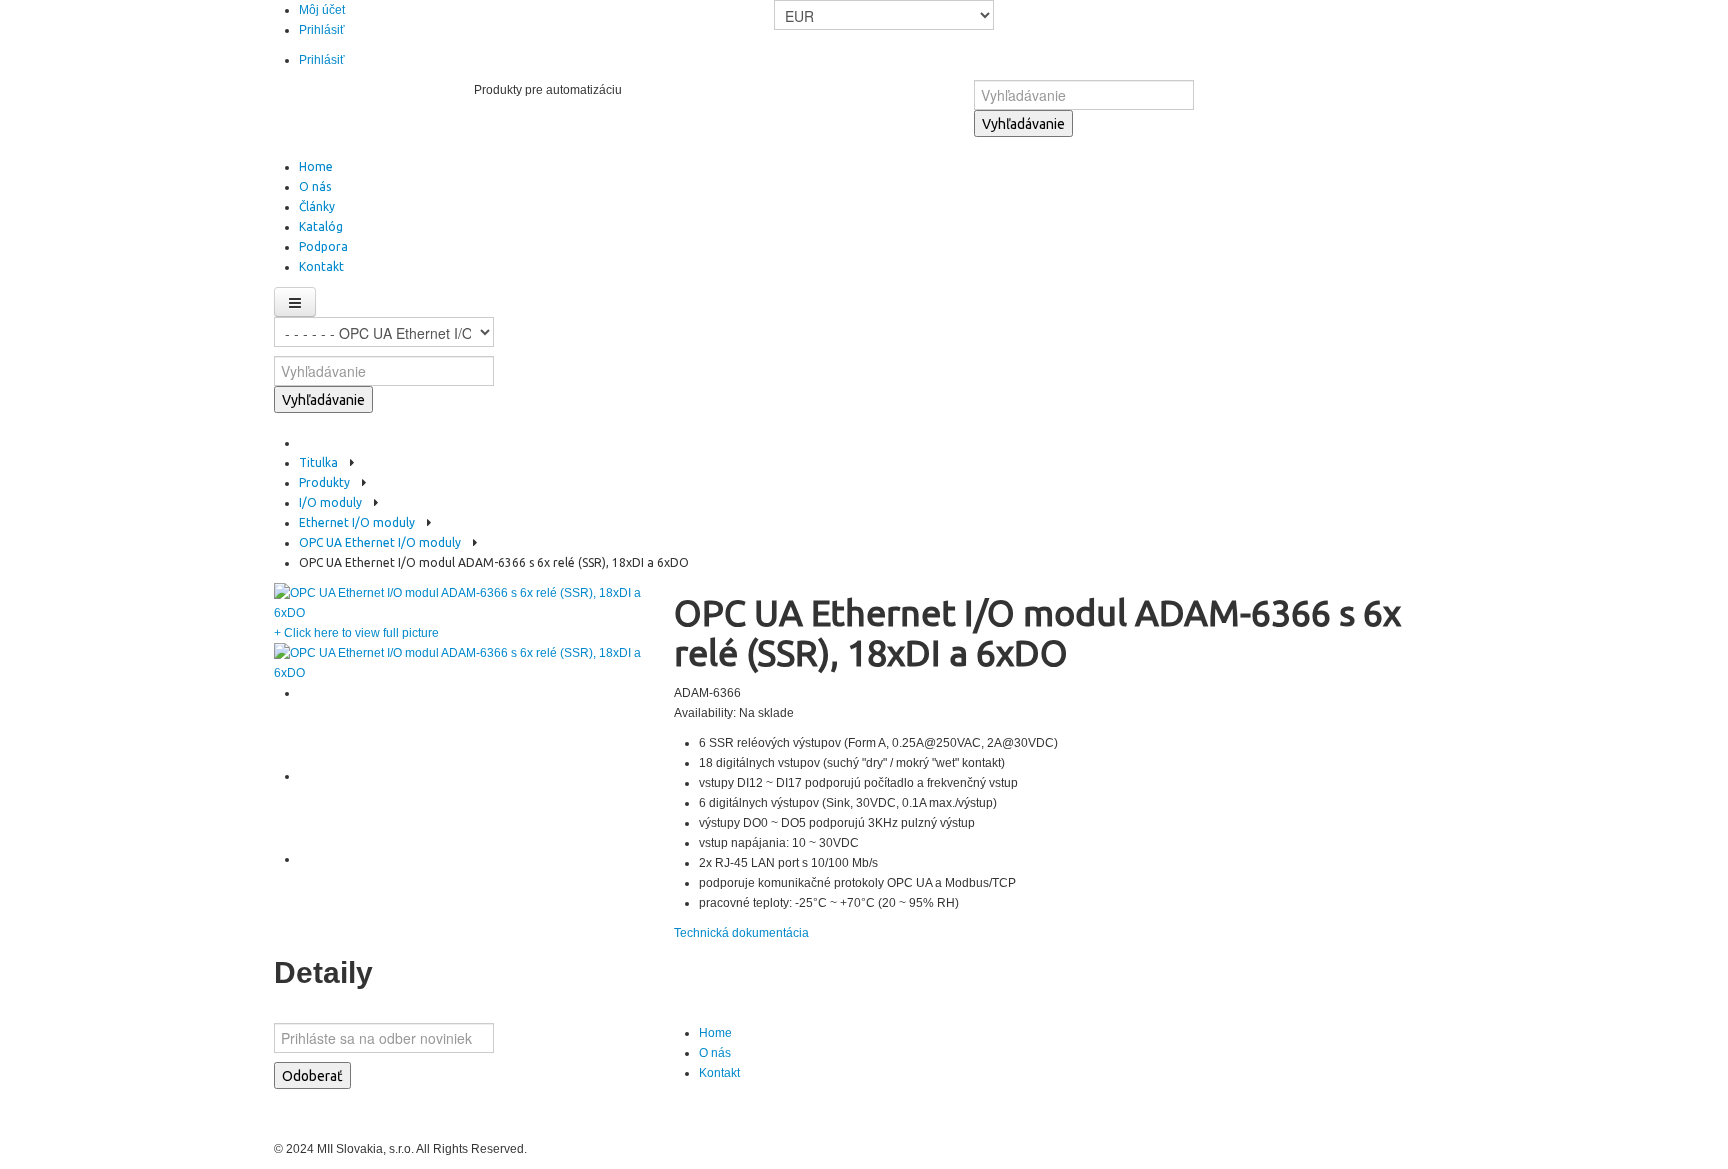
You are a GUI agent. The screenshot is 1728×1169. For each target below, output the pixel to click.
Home (715, 1033)
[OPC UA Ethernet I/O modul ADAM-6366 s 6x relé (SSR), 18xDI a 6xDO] (464, 602)
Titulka (318, 462)
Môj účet (322, 10)
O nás (715, 1053)
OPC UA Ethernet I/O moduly (380, 542)
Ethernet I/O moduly (357, 522)
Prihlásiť (322, 30)
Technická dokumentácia (741, 933)
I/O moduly (330, 502)
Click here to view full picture (356, 633)
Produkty (324, 482)
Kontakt (719, 1073)
